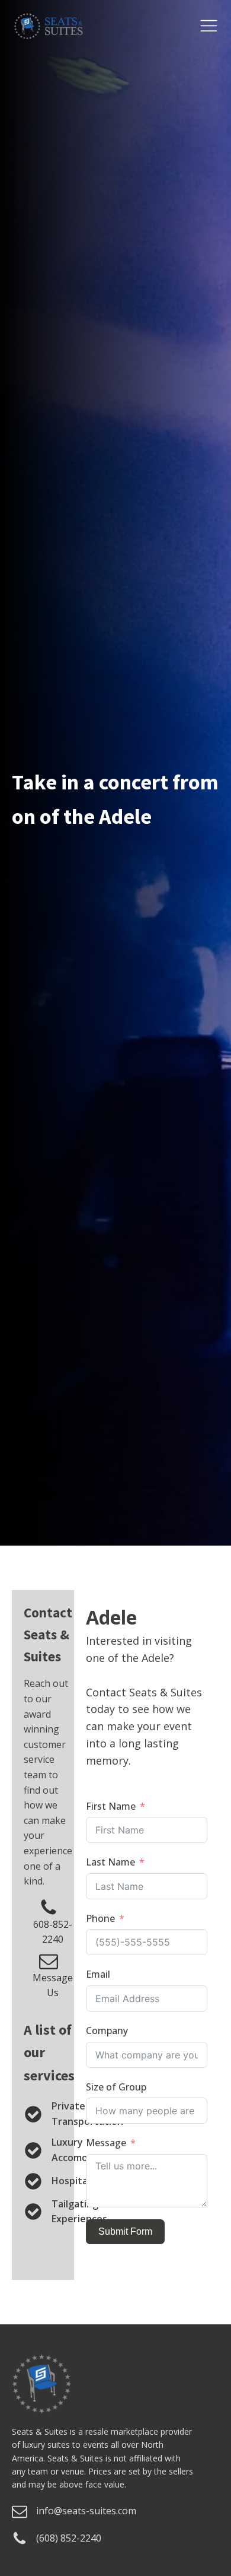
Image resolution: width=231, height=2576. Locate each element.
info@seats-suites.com (86, 2511)
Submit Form (125, 2231)
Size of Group (116, 2087)
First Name (111, 1806)
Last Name (110, 1862)
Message (106, 2143)
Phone (100, 1918)
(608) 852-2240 (69, 2538)
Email (98, 1974)
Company (107, 2031)
